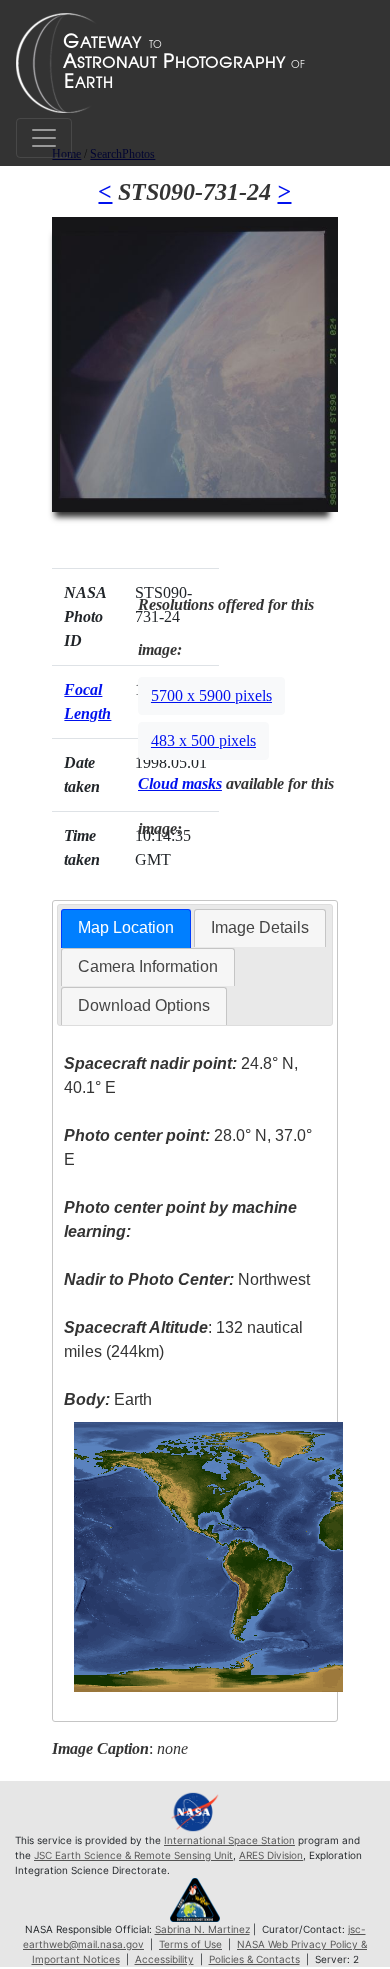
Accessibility (164, 1959)
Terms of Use (190, 1944)
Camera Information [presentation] (148, 966)
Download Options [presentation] (144, 1005)
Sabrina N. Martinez (202, 1929)
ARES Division (271, 1855)
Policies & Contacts (254, 1959)
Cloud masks (180, 783)
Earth (108, 1399)
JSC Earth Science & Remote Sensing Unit (133, 1855)
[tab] (126, 928)
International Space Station (229, 1840)
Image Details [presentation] (260, 927)
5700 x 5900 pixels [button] (211, 695)
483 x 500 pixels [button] (203, 740)
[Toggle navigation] (44, 138)
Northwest (187, 1279)
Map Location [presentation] (126, 927)
